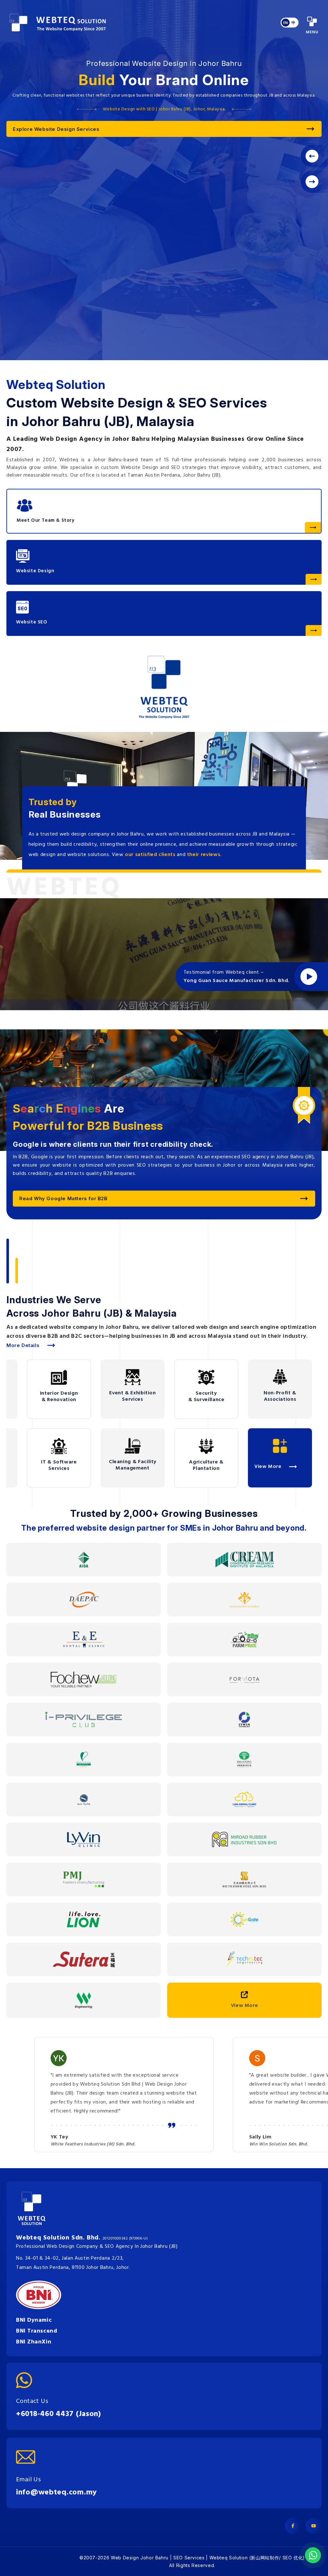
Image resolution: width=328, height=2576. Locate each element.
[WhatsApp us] (313, 2555)
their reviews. (204, 855)
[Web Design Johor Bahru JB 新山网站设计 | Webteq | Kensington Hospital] (84, 1760)
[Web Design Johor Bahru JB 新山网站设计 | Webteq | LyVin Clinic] (83, 1839)
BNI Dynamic (34, 2320)
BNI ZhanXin (34, 2342)
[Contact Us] (59, 2380)
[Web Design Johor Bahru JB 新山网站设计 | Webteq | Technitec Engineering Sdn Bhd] (245, 1959)
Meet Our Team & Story (46, 520)
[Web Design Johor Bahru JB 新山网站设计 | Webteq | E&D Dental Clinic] (84, 1640)
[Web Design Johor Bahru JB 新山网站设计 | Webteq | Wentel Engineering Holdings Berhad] (84, 2000)
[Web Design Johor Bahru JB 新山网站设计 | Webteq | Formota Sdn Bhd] (245, 1680)
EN (286, 23)
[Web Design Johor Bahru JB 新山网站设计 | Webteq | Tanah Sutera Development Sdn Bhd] (84, 1959)
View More (245, 2006)
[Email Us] (57, 2457)
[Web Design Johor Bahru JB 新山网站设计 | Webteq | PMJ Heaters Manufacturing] (84, 1879)
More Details (23, 1345)
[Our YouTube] (314, 2526)
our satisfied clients (150, 855)
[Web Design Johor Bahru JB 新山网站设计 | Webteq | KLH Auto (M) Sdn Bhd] (84, 1799)
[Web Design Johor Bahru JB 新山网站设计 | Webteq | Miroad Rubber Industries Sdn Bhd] (244, 1839)
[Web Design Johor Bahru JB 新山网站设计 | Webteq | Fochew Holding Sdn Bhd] (83, 1680)
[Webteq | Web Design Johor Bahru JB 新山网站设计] (58, 23)
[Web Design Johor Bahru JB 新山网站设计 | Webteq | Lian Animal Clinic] (245, 1799)
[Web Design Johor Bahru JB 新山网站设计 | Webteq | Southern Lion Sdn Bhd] (84, 1919)
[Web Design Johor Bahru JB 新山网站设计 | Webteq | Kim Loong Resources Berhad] (244, 1760)
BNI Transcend (37, 2331)
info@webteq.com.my (57, 2493)
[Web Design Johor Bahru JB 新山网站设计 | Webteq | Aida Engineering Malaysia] (84, 1560)
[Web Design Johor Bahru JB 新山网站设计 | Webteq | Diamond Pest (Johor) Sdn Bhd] (245, 1600)
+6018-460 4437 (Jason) (59, 2414)
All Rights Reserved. (192, 2565)
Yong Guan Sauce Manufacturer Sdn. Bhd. (237, 981)
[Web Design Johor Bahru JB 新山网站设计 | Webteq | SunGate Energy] (245, 1919)
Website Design (35, 571)
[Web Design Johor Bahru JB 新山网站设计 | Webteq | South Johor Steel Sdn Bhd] (244, 1879)
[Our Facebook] (293, 2526)
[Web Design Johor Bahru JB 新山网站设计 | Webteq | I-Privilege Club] (84, 1720)
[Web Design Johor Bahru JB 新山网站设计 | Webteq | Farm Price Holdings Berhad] (245, 1640)
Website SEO (32, 622)
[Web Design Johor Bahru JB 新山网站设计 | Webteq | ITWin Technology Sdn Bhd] (244, 1720)
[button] (313, 181)
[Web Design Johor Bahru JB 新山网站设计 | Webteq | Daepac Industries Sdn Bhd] (84, 1600)
